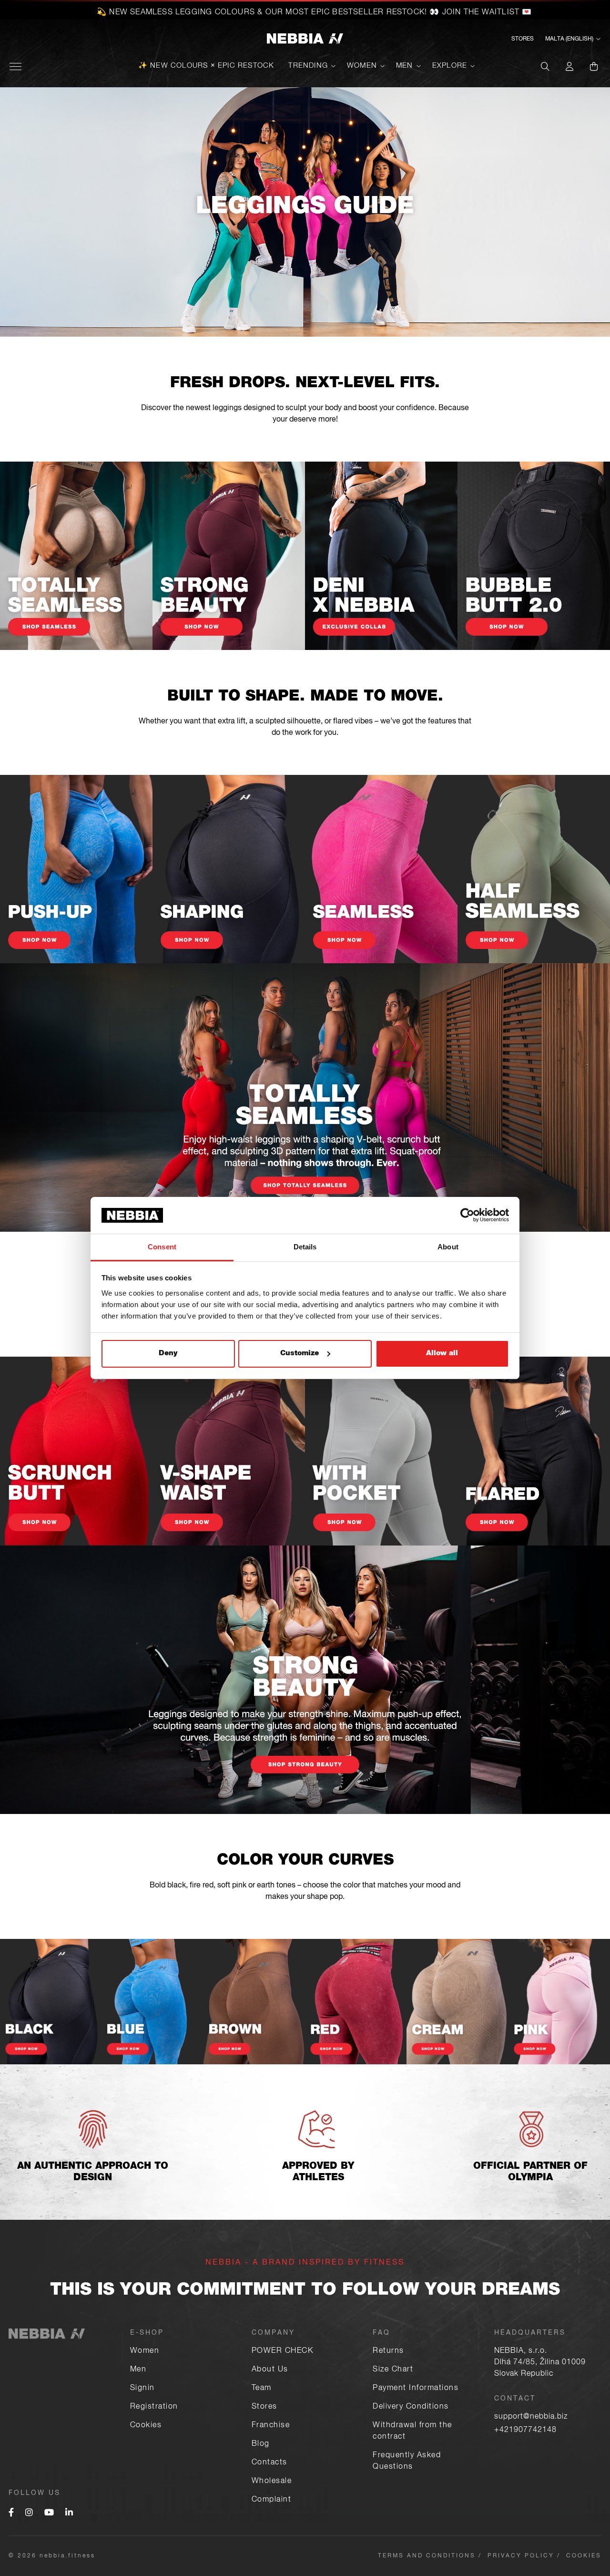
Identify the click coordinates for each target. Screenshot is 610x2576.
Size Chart (393, 2370)
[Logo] (305, 39)
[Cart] (594, 66)
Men (405, 66)
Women (362, 66)
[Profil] (569, 66)
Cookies (146, 2426)
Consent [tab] (162, 1247)
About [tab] (448, 1247)
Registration (154, 2407)
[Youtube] (49, 2514)
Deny (168, 1354)
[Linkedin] (69, 2514)
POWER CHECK (283, 2351)
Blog (261, 2444)
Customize (300, 1354)
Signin (142, 2389)
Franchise (271, 2426)
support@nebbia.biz (531, 2417)
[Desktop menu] (15, 67)
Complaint (272, 2500)
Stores (523, 39)
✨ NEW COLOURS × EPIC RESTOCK (206, 66)
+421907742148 (525, 2431)
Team (262, 2389)
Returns (388, 2351)
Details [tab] (305, 1247)
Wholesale (272, 2482)
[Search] (545, 66)
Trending (308, 66)
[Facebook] (11, 2514)
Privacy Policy (521, 2556)
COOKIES (584, 2556)
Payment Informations (416, 2389)
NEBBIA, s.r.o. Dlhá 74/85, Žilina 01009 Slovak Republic (540, 2363)
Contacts (269, 2463)
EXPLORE (450, 66)
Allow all (442, 1354)
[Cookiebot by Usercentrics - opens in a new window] (467, 1215)
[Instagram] (29, 2514)
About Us (270, 2370)
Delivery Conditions (411, 2407)
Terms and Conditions (427, 2556)
